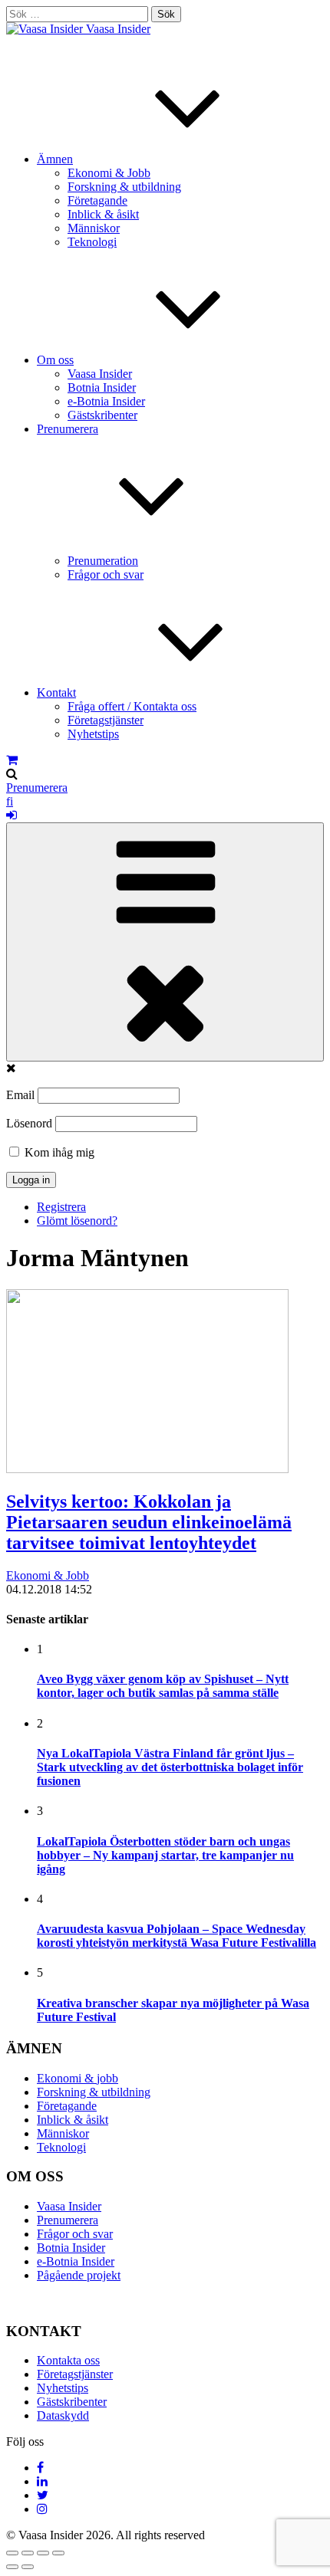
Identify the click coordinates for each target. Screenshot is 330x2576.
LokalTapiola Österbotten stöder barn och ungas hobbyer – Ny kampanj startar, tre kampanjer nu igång (165, 1855)
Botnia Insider (102, 387)
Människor (94, 228)
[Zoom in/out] (58, 2553)
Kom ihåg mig (58, 1152)
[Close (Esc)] (12, 2553)
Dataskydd (63, 2415)
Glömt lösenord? (77, 1221)
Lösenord (29, 1123)
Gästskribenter (102, 415)
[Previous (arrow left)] (12, 2567)
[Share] (28, 2553)
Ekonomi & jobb (78, 2078)
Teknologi (92, 242)
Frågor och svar (106, 574)
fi (10, 801)
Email (20, 1095)
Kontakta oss (68, 2360)
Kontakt (56, 692)
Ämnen (55, 159)
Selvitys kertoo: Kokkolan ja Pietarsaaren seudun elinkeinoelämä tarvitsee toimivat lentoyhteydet (149, 1522)
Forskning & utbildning (124, 187)
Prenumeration (103, 561)
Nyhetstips (93, 734)
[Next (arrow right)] (28, 2567)
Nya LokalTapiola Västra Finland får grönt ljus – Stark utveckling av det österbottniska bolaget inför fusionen (170, 1767)
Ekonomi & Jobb (109, 173)
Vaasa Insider (118, 29)
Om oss (55, 360)
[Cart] (12, 760)
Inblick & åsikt (103, 214)
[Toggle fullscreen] (43, 2553)
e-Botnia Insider (106, 401)
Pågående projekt (79, 2275)
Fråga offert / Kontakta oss (132, 706)
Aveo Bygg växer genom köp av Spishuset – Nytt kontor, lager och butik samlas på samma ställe (163, 1686)
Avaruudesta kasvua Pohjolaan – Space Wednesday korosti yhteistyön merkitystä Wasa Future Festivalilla (177, 1936)
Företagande (97, 200)
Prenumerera (37, 788)
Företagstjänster (106, 720)
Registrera (61, 1207)
